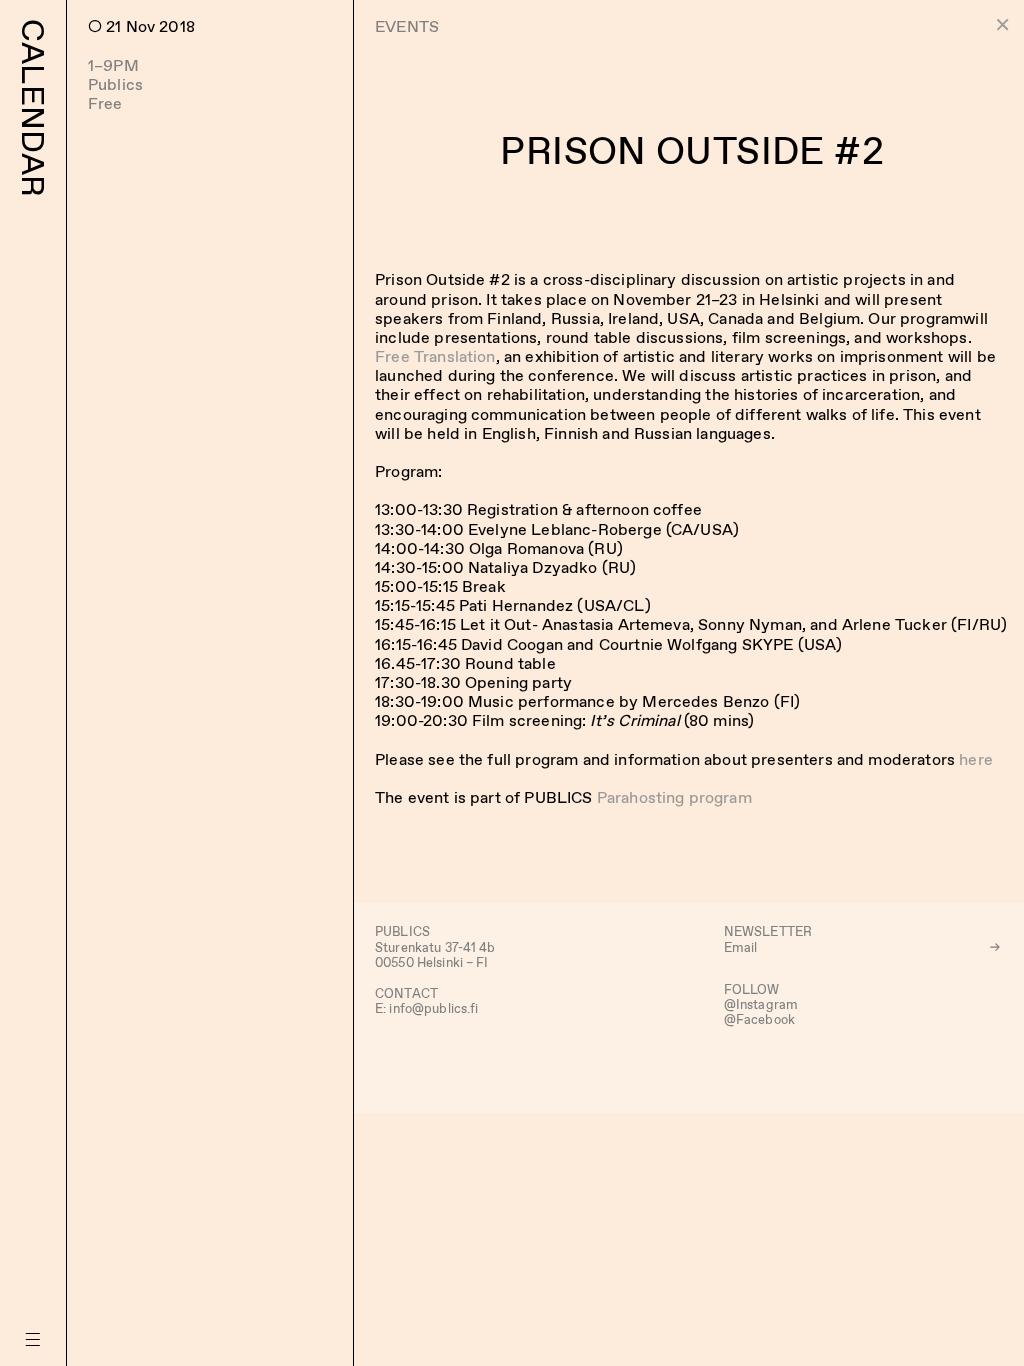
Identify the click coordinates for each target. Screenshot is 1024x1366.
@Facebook (759, 1019)
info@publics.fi (433, 1008)
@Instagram (761, 1004)
